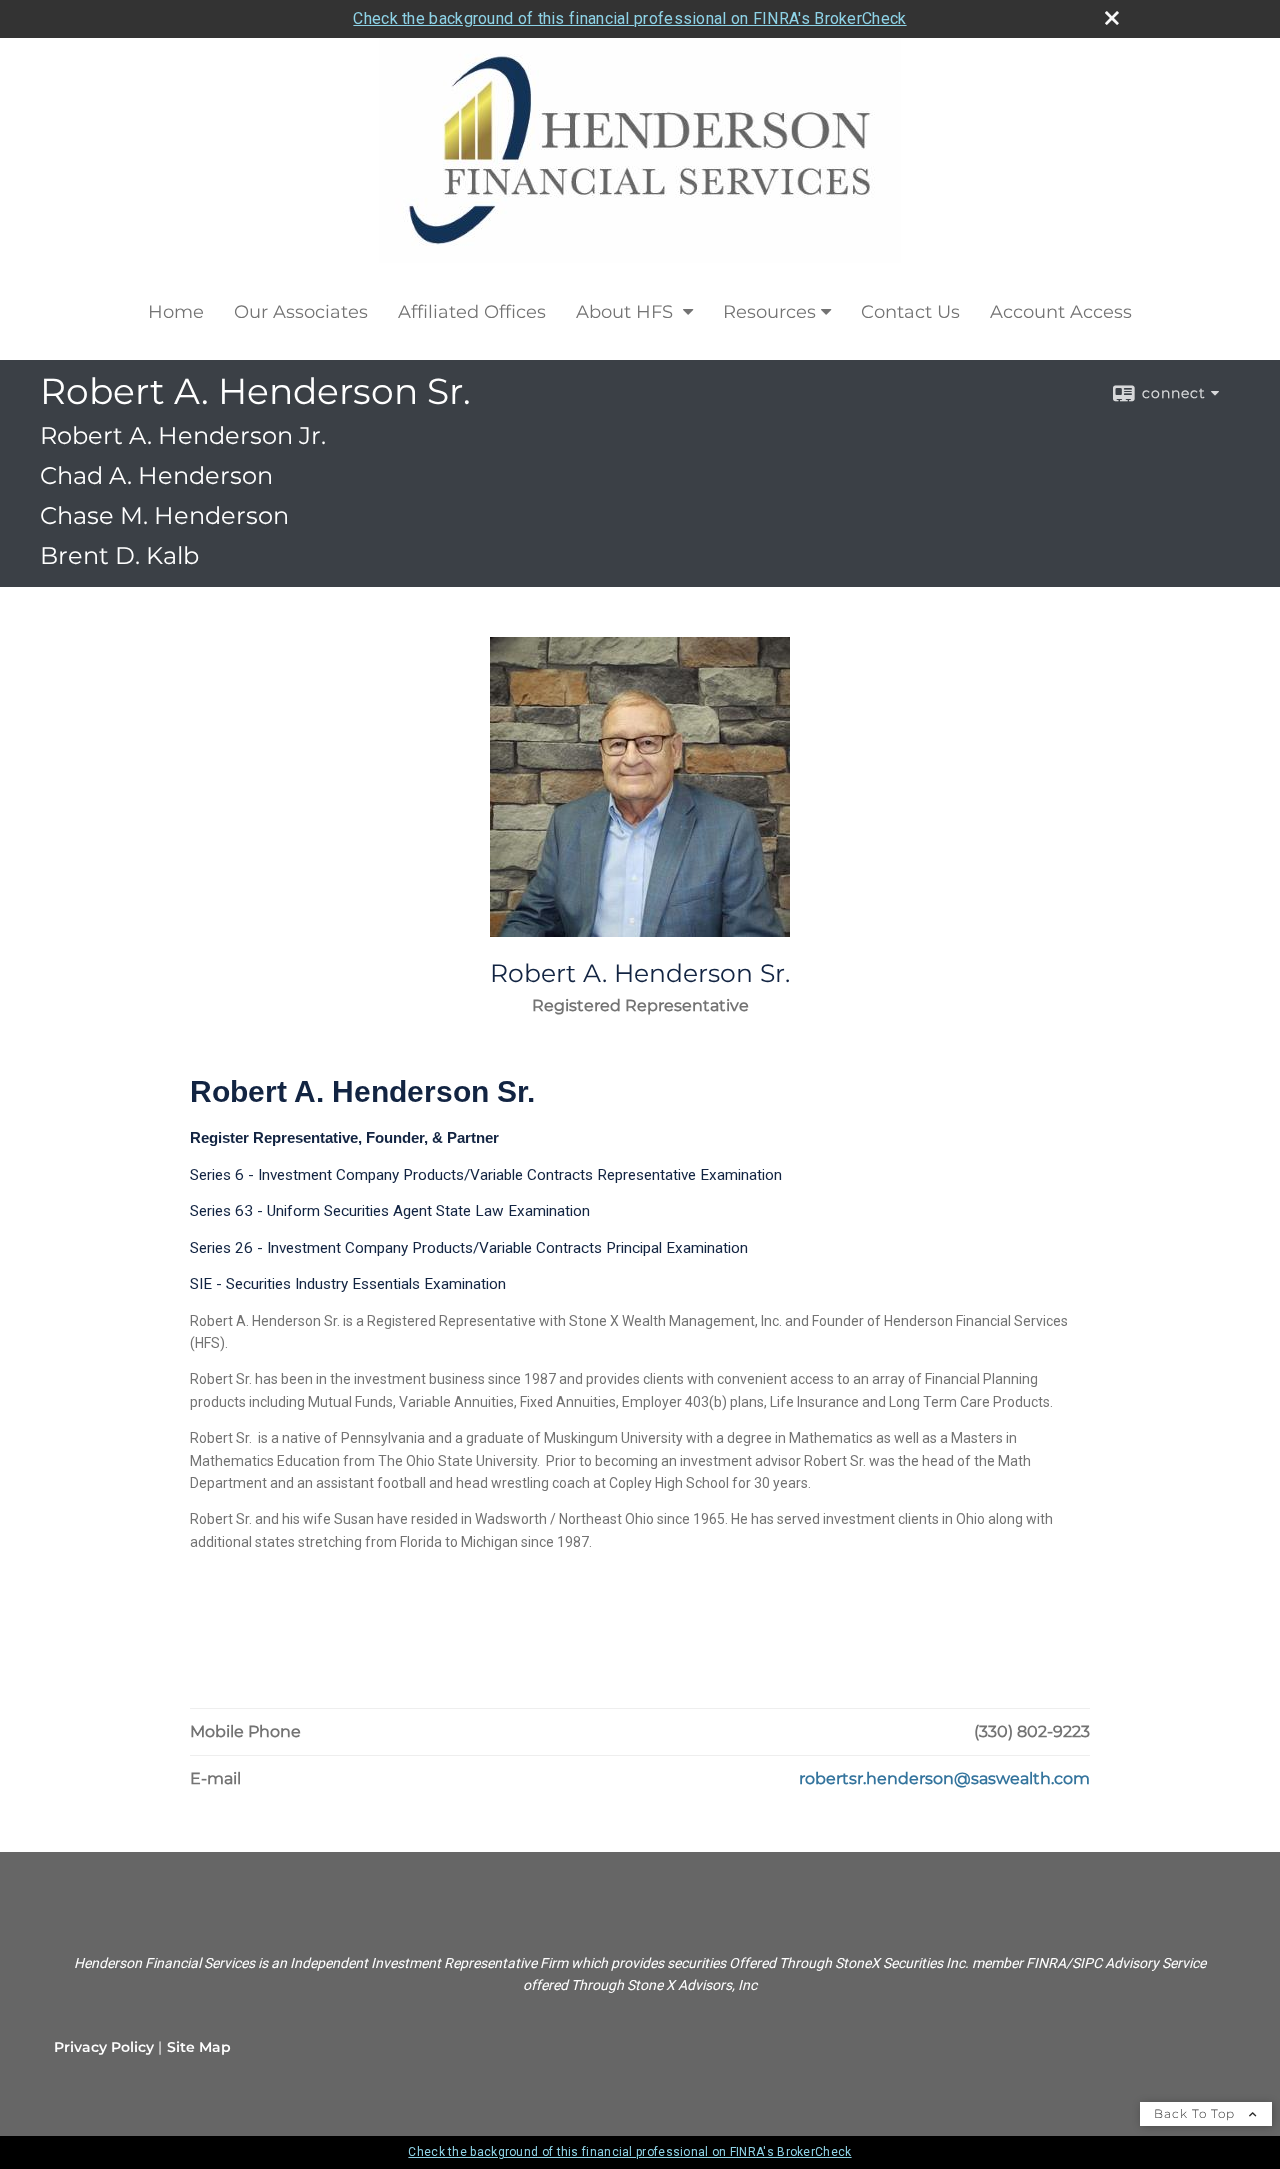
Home (176, 312)
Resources (769, 312)
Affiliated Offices (472, 312)
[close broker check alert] (1112, 18)
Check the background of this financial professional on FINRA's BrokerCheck (629, 18)
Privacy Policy (104, 2047)
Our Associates (301, 312)
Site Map (199, 2047)
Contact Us (910, 312)
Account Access (1061, 312)
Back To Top (1196, 2113)
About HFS (627, 312)
